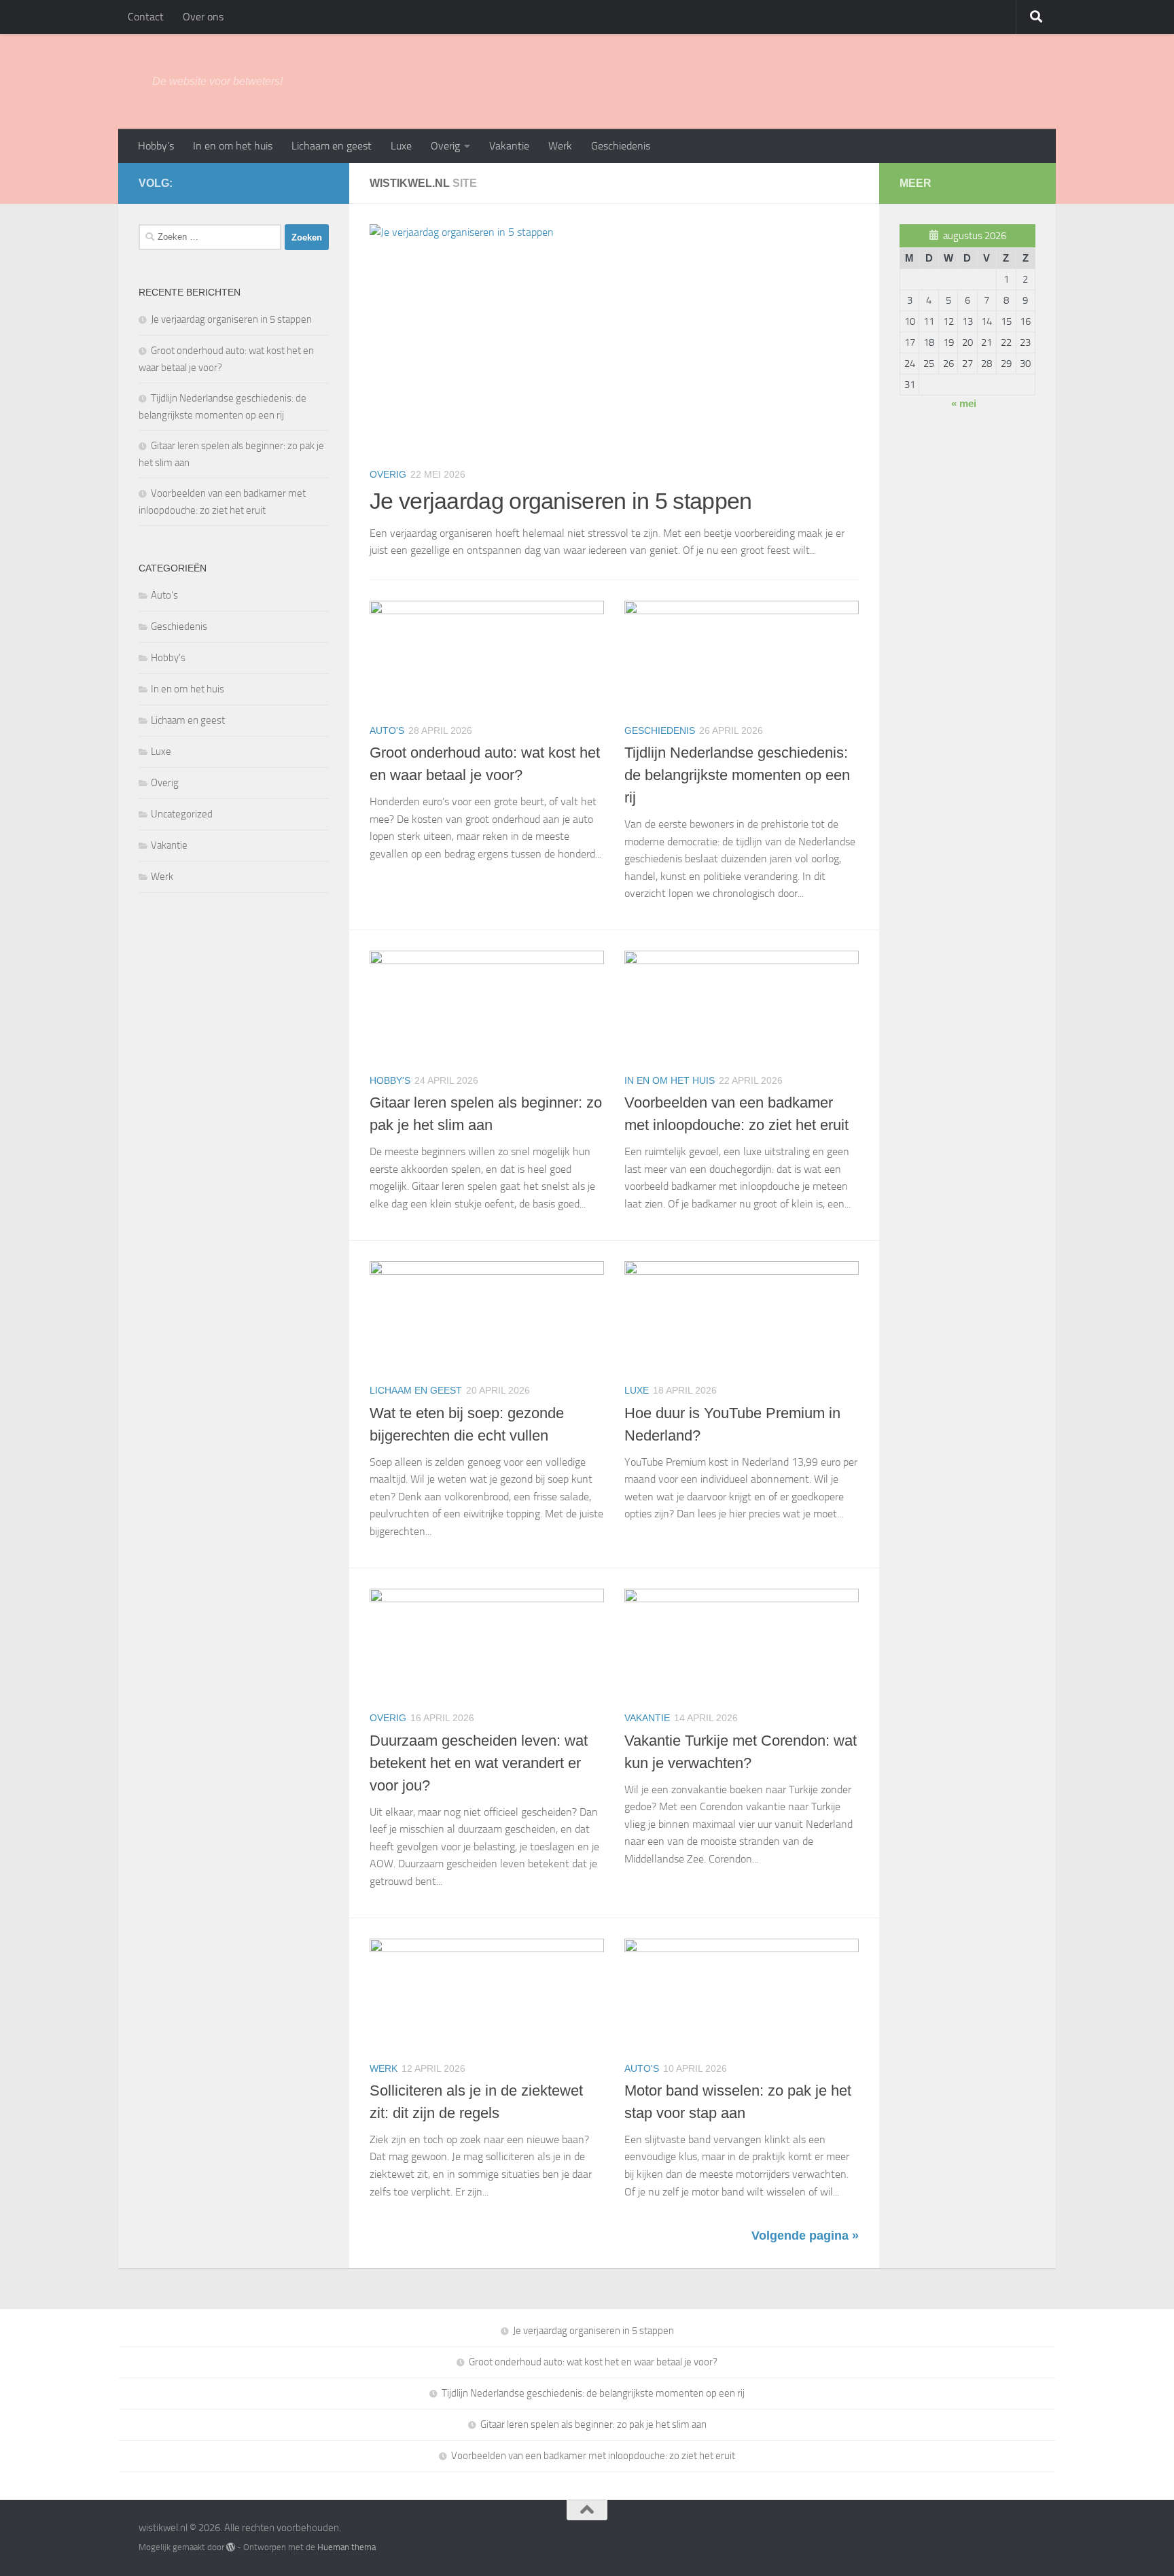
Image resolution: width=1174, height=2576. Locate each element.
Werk (560, 146)
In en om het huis (233, 146)
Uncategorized (182, 814)
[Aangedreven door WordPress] (231, 2547)
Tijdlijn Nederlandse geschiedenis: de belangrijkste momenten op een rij (737, 775)
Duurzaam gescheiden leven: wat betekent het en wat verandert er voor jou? (479, 1763)
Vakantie (509, 146)
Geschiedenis (621, 146)
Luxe (401, 146)
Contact (146, 17)
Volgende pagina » (805, 2236)
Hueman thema (346, 2547)
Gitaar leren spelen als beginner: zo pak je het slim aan (593, 2424)
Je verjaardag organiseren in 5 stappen (561, 501)
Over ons (203, 17)
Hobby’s (156, 146)
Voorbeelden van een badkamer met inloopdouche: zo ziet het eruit (593, 2456)
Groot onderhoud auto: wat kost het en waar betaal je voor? (593, 2362)
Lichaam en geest (332, 146)
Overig (445, 146)
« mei (964, 403)
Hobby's (390, 1080)
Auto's (387, 730)
